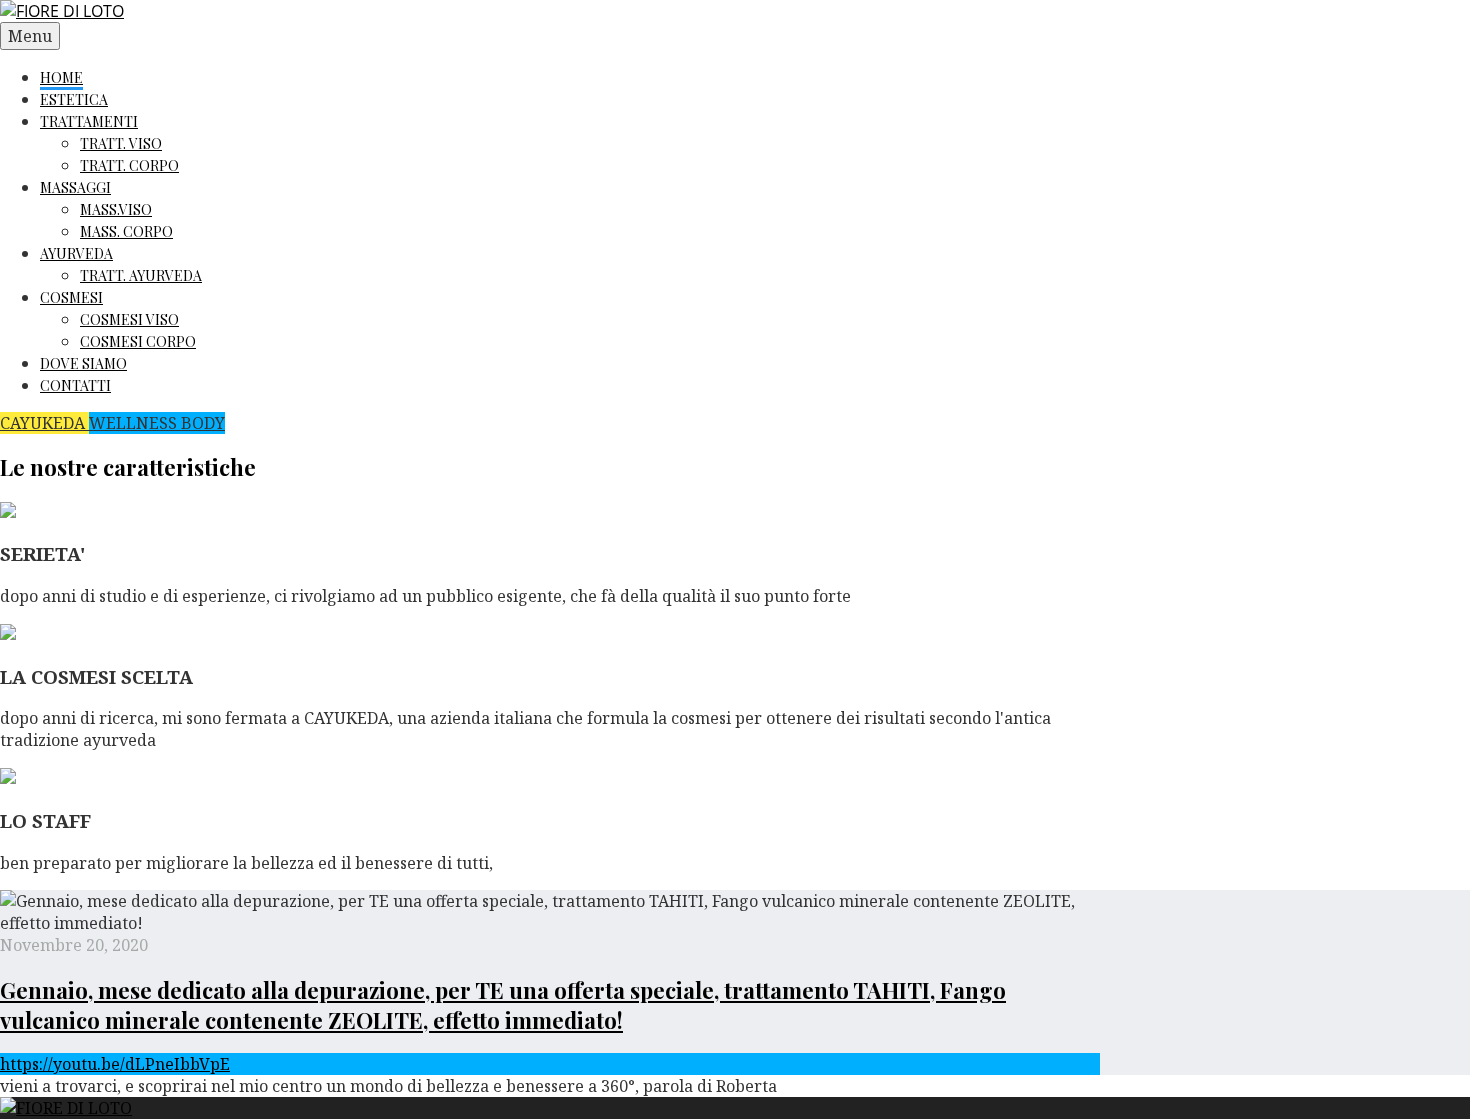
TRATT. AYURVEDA (141, 275)
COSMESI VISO (129, 319)
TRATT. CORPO (129, 165)
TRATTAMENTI (89, 121)
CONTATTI (75, 385)
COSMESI (71, 297)
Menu (30, 36)
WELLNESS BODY (157, 423)
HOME (61, 77)
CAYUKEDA (44, 423)
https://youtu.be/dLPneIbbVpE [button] (115, 1064)
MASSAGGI (75, 187)
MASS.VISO (116, 209)
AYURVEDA (76, 253)
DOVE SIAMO (83, 363)
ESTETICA (74, 99)
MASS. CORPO (126, 231)
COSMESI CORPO (138, 341)
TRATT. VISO (121, 143)
